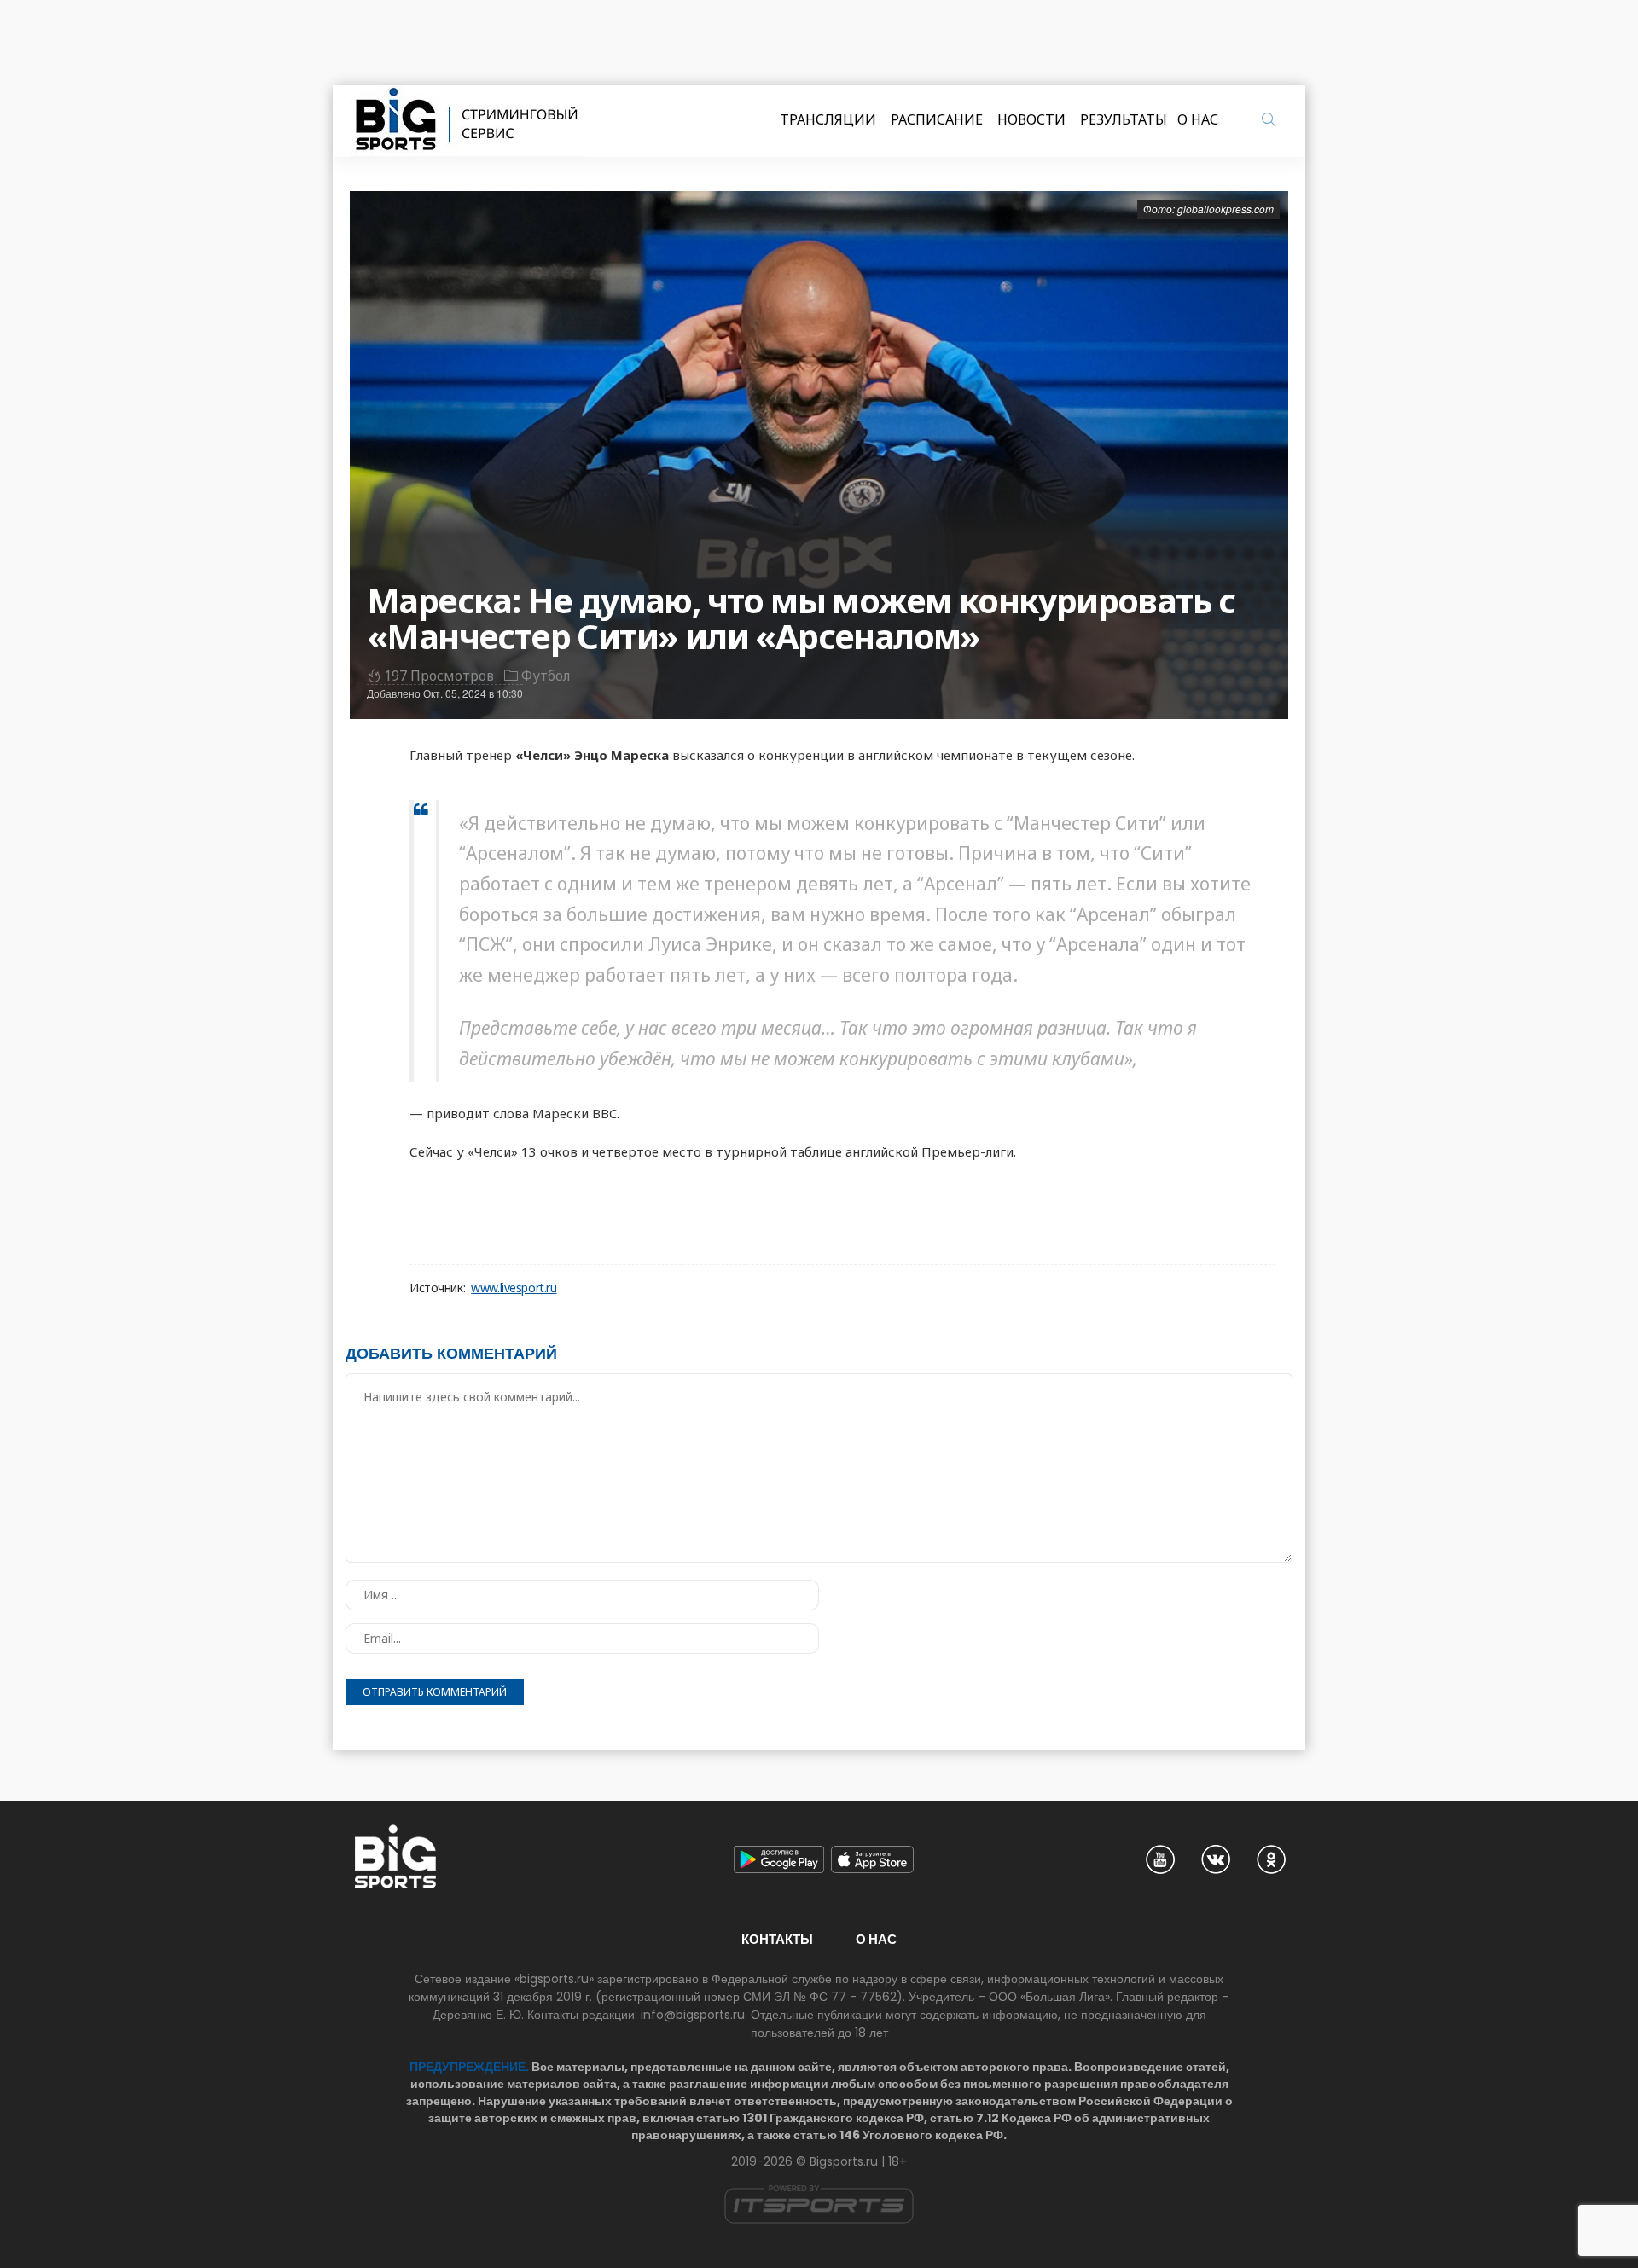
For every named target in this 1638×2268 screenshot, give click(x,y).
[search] (1269, 119)
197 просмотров (439, 676)
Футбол (546, 676)
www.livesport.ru (514, 1288)
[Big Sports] (468, 121)
